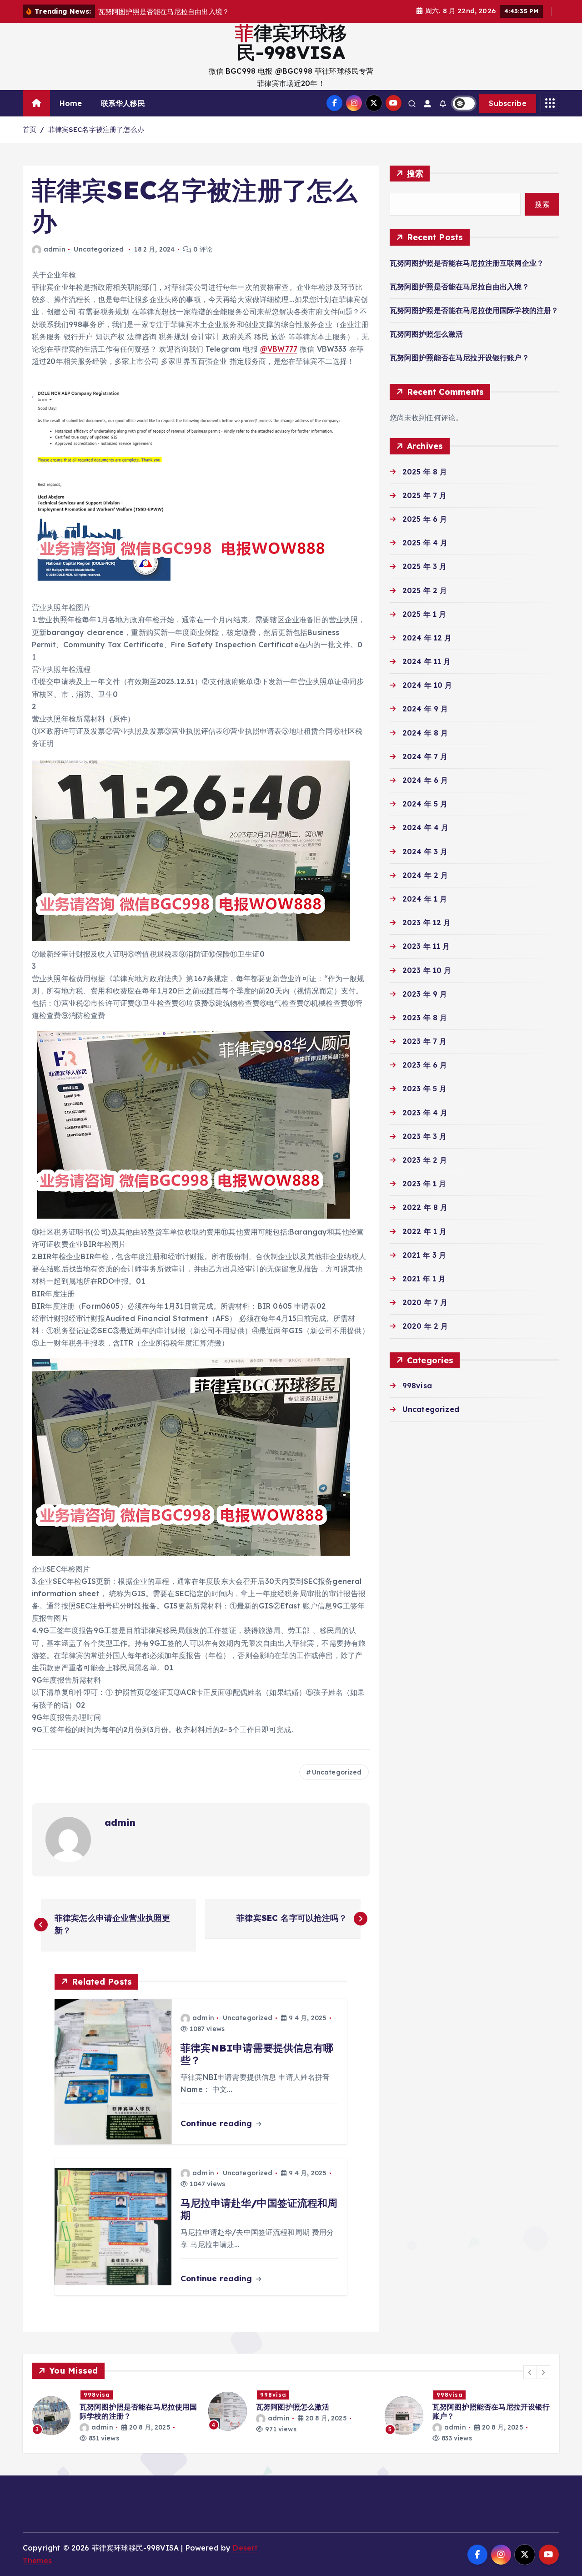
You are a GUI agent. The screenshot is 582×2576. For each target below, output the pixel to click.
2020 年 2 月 (425, 1326)
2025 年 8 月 (425, 472)
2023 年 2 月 (425, 1160)
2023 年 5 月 (425, 1089)
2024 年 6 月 (425, 780)
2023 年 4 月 (425, 1113)
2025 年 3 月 (425, 566)
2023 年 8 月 (425, 1018)
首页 (30, 129)
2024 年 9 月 (425, 709)
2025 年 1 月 (424, 614)
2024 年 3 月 (425, 852)
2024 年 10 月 (427, 685)
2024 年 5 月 (425, 804)
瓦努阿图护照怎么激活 (426, 334)
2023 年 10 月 (427, 970)
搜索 (415, 174)
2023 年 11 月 (426, 946)
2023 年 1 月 (424, 1184)
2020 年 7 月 (425, 1302)
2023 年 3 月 (425, 1136)
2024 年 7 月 (425, 756)
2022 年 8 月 (425, 1207)
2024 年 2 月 (425, 875)
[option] (115, 2412)
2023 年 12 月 (427, 923)
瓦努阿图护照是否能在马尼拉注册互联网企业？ (467, 263)
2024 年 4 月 (426, 827)
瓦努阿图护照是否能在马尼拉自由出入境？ (459, 287)
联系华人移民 (123, 103)
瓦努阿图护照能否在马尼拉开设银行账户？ (459, 358)
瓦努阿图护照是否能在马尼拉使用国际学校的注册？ (474, 310)
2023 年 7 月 (425, 1041)
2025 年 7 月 (425, 495)
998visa (417, 1386)
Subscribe (508, 103)
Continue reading (218, 2123)
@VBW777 (279, 349)
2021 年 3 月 (424, 1255)
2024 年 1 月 (425, 899)
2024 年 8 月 (425, 733)
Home (71, 103)
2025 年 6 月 (425, 519)
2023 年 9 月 (425, 994)
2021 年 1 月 (424, 1279)
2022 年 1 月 (425, 1231)
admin (55, 249)
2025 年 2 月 (425, 590)
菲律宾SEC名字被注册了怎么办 (96, 129)
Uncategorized (99, 249)
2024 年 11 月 (427, 661)
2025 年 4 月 (425, 543)
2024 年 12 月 (427, 638)
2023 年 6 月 (425, 1065)
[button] (530, 2372)
